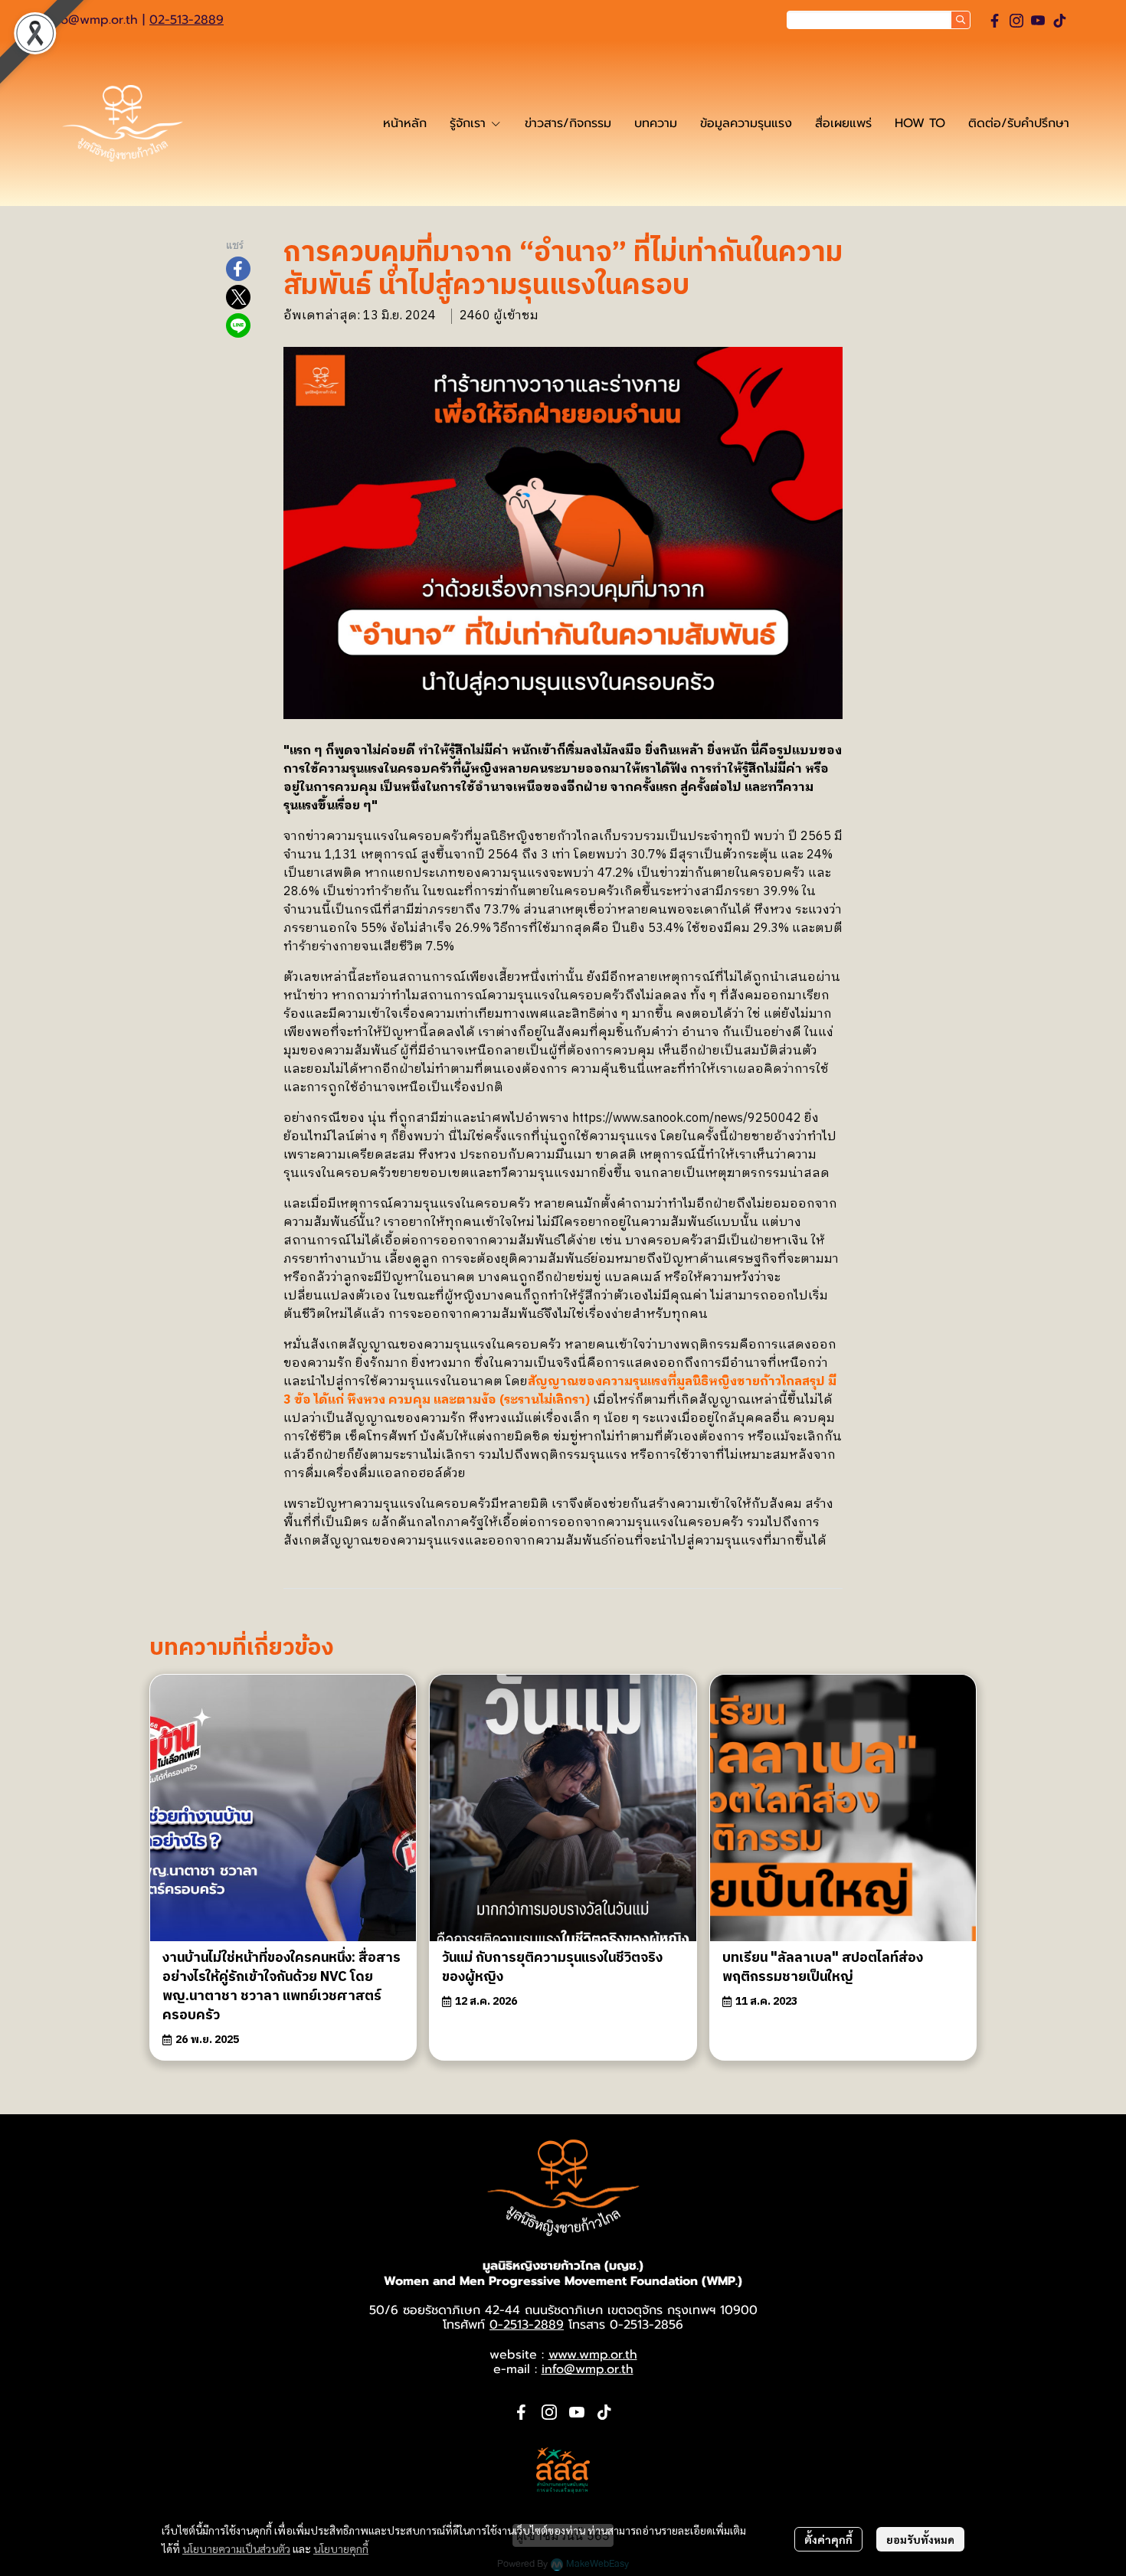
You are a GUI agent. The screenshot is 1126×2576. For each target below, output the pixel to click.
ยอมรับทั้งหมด (920, 2539)
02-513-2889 (187, 20)
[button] (879, 20)
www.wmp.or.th (593, 2355)
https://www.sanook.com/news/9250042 (687, 1118)
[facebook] (995, 21)
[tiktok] (1059, 21)
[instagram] (1016, 21)
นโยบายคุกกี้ (341, 2548)
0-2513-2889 (527, 2325)
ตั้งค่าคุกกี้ (828, 2539)
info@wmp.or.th (92, 20)
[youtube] (1038, 21)
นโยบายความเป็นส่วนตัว (236, 2548)
